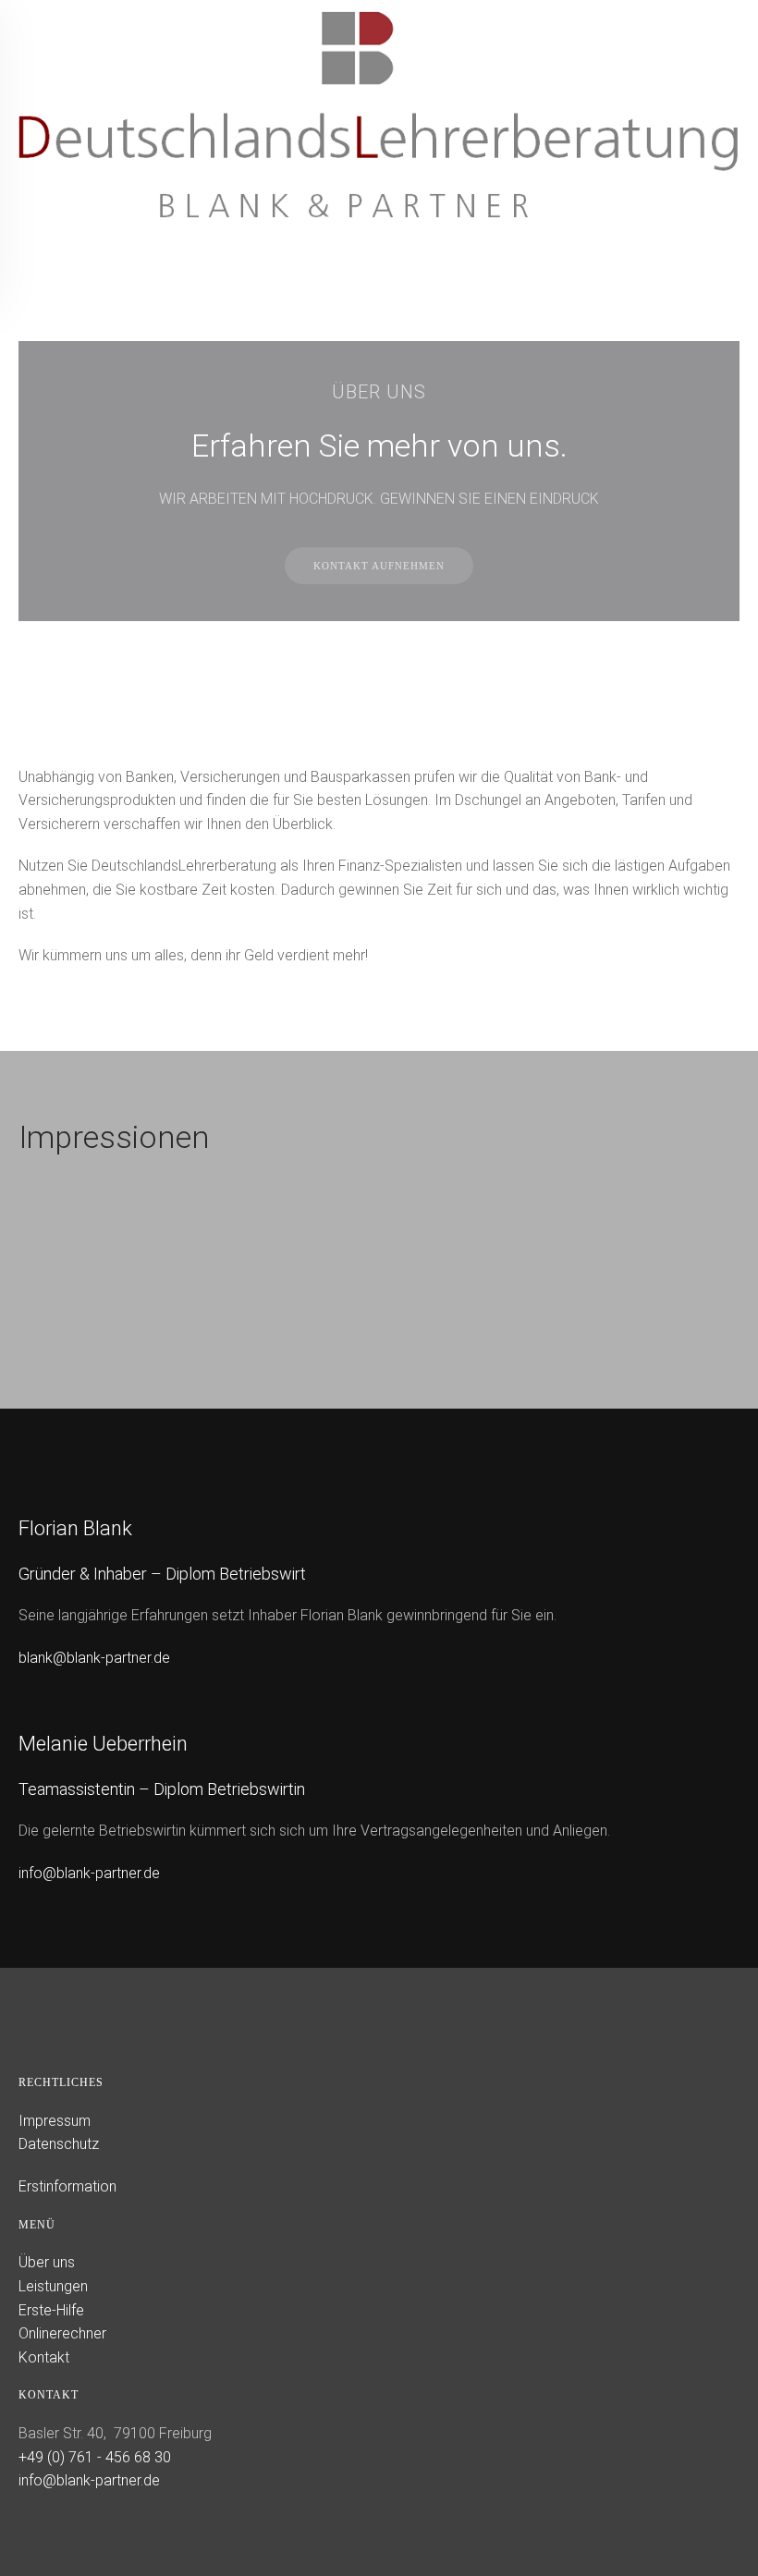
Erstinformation (67, 2186)
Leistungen (53, 2286)
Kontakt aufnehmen (379, 566)
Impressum (55, 2121)
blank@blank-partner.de (94, 1658)
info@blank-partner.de (89, 1873)
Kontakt (44, 2357)
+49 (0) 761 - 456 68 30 (95, 2457)
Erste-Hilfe (51, 2310)
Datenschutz (59, 2144)
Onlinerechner (62, 2333)
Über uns (47, 2262)
